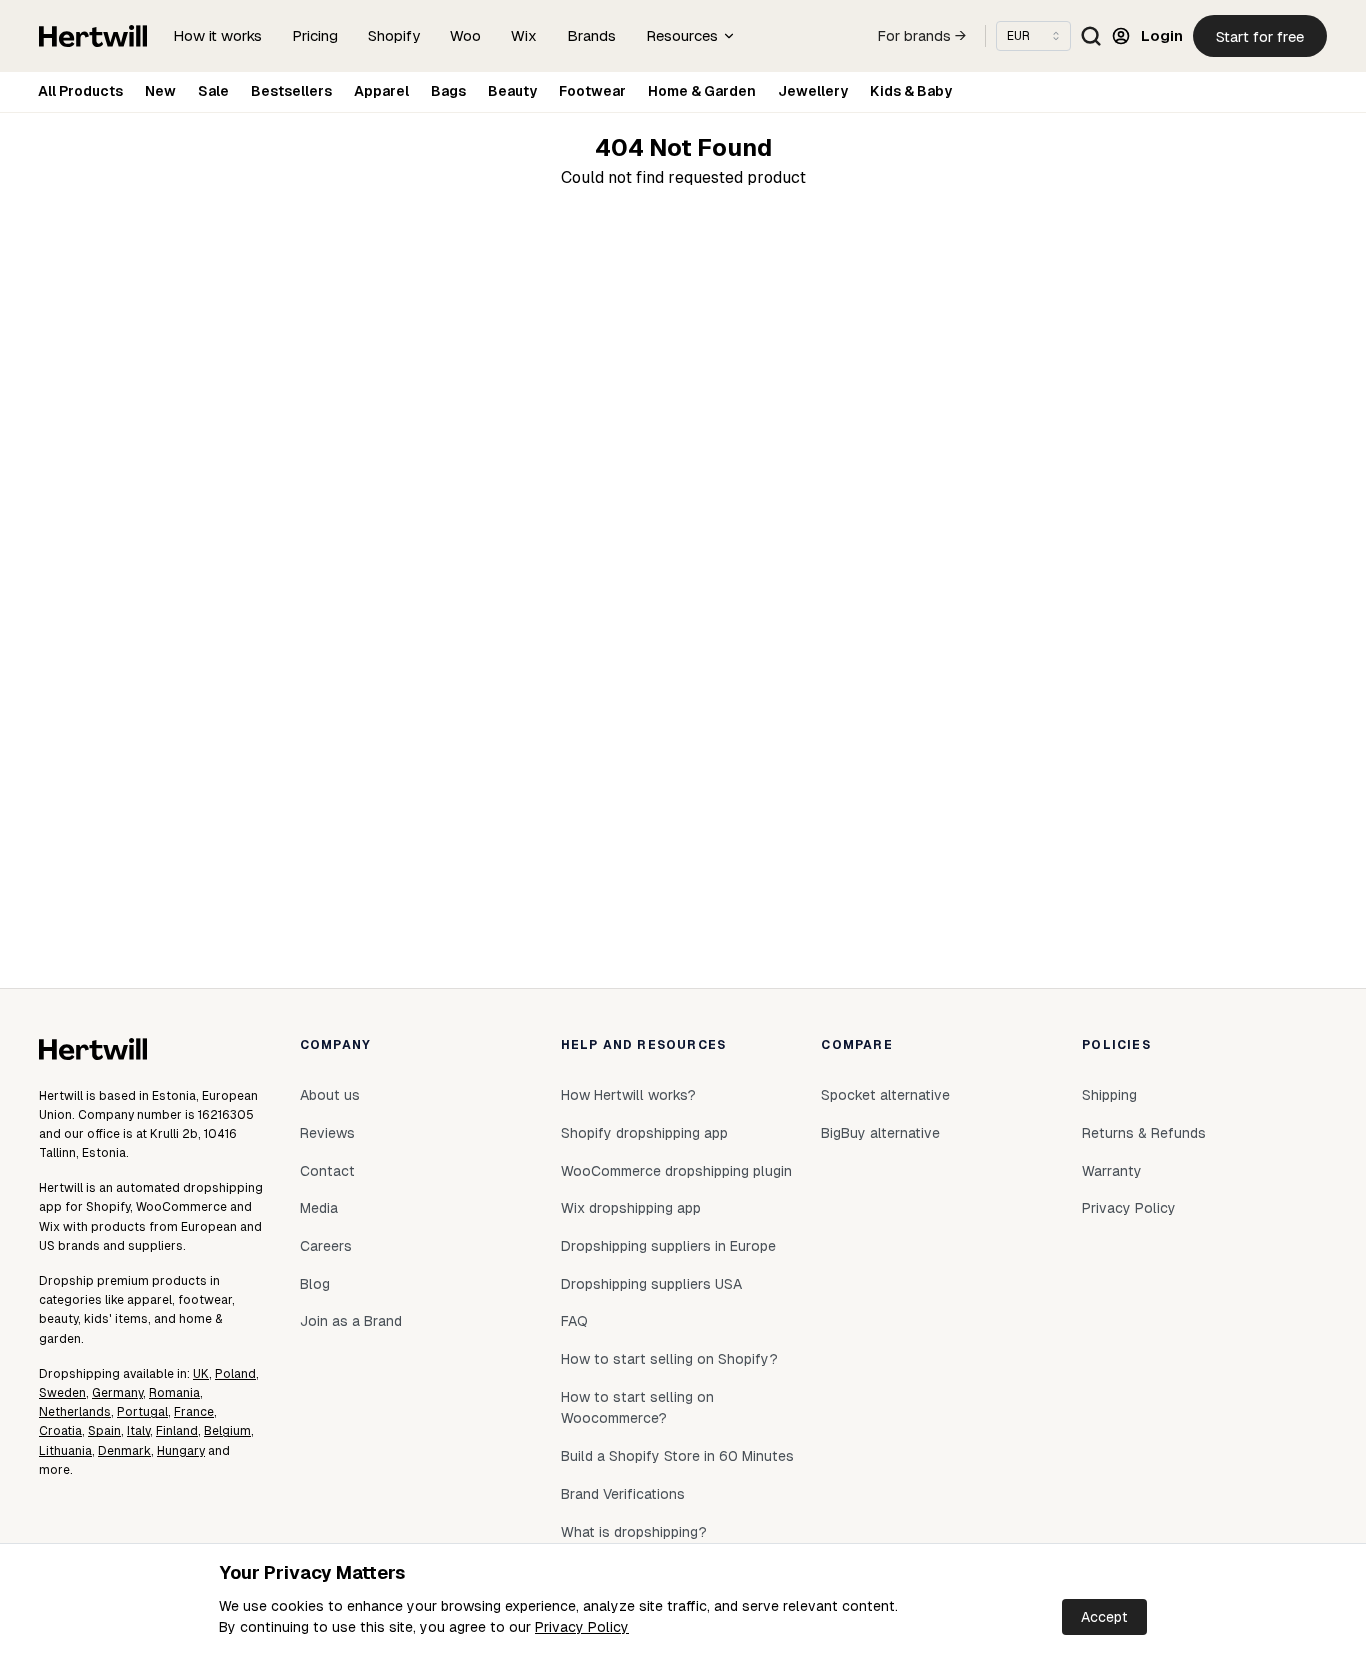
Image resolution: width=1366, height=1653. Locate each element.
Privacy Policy (582, 1627)
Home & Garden (702, 91)
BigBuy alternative (880, 1133)
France (194, 1412)
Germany (117, 1393)
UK (201, 1374)
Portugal (142, 1412)
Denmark (124, 1451)
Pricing (315, 35)
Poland (235, 1374)
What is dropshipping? (634, 1532)
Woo (465, 35)
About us (330, 1095)
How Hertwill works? (628, 1095)
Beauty (512, 91)
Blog (315, 1284)
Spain (104, 1431)
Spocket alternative (885, 1095)
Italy (138, 1431)
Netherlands (75, 1412)
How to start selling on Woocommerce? (637, 1408)
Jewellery (813, 91)
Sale (213, 91)
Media (319, 1208)
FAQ (574, 1321)
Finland (177, 1431)
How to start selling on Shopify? (669, 1359)
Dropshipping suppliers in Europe (668, 1246)
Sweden (62, 1393)
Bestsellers (291, 91)
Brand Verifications (623, 1494)
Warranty (1112, 1171)
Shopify (394, 35)
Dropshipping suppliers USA (651, 1284)
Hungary (181, 1451)
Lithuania (65, 1451)
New (160, 91)
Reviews (327, 1133)
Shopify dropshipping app (644, 1133)
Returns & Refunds (1144, 1133)
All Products (80, 91)
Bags (448, 91)
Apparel (381, 91)
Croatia (60, 1431)
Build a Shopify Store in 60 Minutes (677, 1456)
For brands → (922, 36)
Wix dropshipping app (631, 1208)
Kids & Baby (911, 91)
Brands (591, 35)
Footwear (592, 91)
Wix (524, 35)
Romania (174, 1393)
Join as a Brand (351, 1321)
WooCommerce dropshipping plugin (676, 1171)
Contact (327, 1171)
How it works (217, 35)
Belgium (227, 1431)
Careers (326, 1246)
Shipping (1109, 1095)
